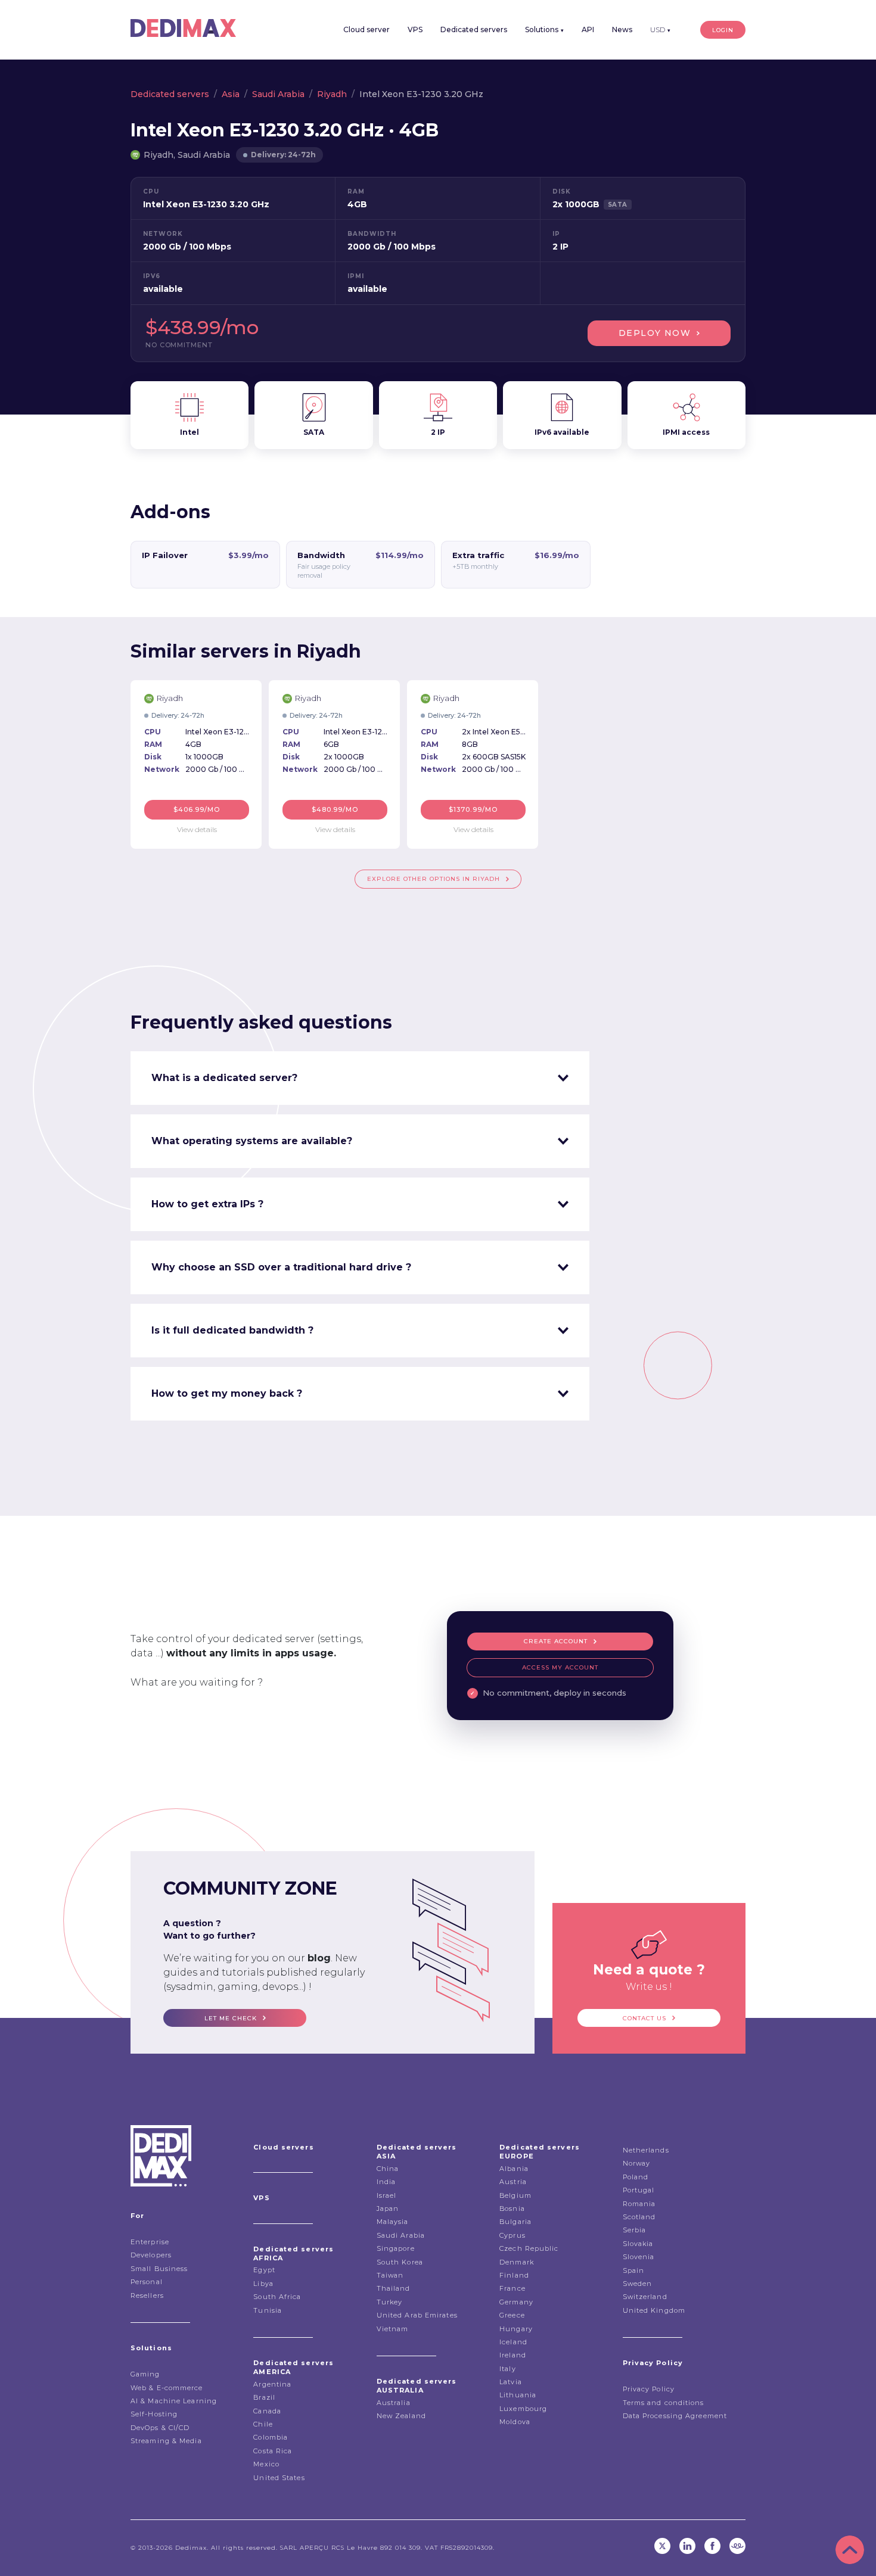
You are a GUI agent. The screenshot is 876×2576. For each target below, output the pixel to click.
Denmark (517, 2262)
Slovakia (638, 2244)
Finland (514, 2275)
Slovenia (639, 2257)
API (588, 29)
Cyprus (512, 2235)
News (622, 29)
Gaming (145, 2374)
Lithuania (518, 2395)
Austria (513, 2182)
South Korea (400, 2262)
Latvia (511, 2382)
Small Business (159, 2269)
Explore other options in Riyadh (434, 879)
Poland (636, 2177)
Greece (512, 2315)
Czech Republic (529, 2248)
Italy (508, 2369)
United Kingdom (654, 2310)
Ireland (513, 2355)
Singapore (396, 2248)
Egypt (264, 2270)
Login (723, 30)
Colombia (271, 2437)
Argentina (272, 2384)
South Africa (277, 2297)
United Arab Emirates (417, 2315)
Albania (514, 2169)
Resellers (147, 2295)
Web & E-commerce (167, 2388)
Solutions (544, 29)
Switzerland (645, 2297)
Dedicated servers (474, 29)
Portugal (639, 2190)
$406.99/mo (197, 809)
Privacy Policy (649, 2389)
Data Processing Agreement (675, 2416)
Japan (388, 2209)
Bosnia (512, 2209)
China (388, 2169)
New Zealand (401, 2416)
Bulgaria (515, 2222)
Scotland (639, 2217)
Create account (556, 1641)
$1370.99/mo (473, 809)
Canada (267, 2411)
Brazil (264, 2397)
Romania (639, 2204)
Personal (147, 2282)
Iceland (513, 2342)
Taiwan (390, 2275)
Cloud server (366, 29)
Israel (387, 2195)
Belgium (515, 2195)
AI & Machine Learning (174, 2401)
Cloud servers (283, 2147)
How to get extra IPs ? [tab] (207, 1204)
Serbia (635, 2230)
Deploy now (655, 333)
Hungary (516, 2329)
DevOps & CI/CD (160, 2428)
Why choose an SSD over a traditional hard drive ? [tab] (281, 1267)
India (386, 2182)
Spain (634, 2270)
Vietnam (393, 2329)
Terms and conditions (664, 2403)
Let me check (231, 2018)
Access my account (560, 1667)
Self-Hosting (154, 2414)
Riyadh (332, 94)
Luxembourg (523, 2409)
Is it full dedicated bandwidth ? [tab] (232, 1330)
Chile (263, 2424)
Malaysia (393, 2222)
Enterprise (150, 2242)
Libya (263, 2284)
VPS (415, 29)
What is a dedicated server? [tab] (224, 1078)
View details (197, 829)
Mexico (266, 2464)
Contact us (644, 2018)
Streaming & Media (166, 2441)
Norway (637, 2163)
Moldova (515, 2422)
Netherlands (646, 2150)
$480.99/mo (335, 809)
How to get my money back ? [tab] (227, 1393)
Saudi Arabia (278, 94)
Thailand (394, 2288)
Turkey (390, 2302)
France (512, 2288)
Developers (151, 2255)
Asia (231, 94)
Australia (394, 2403)
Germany (516, 2302)
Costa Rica (273, 2451)
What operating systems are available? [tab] (252, 1141)
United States (279, 2478)
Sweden (638, 2284)
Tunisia (268, 2310)
